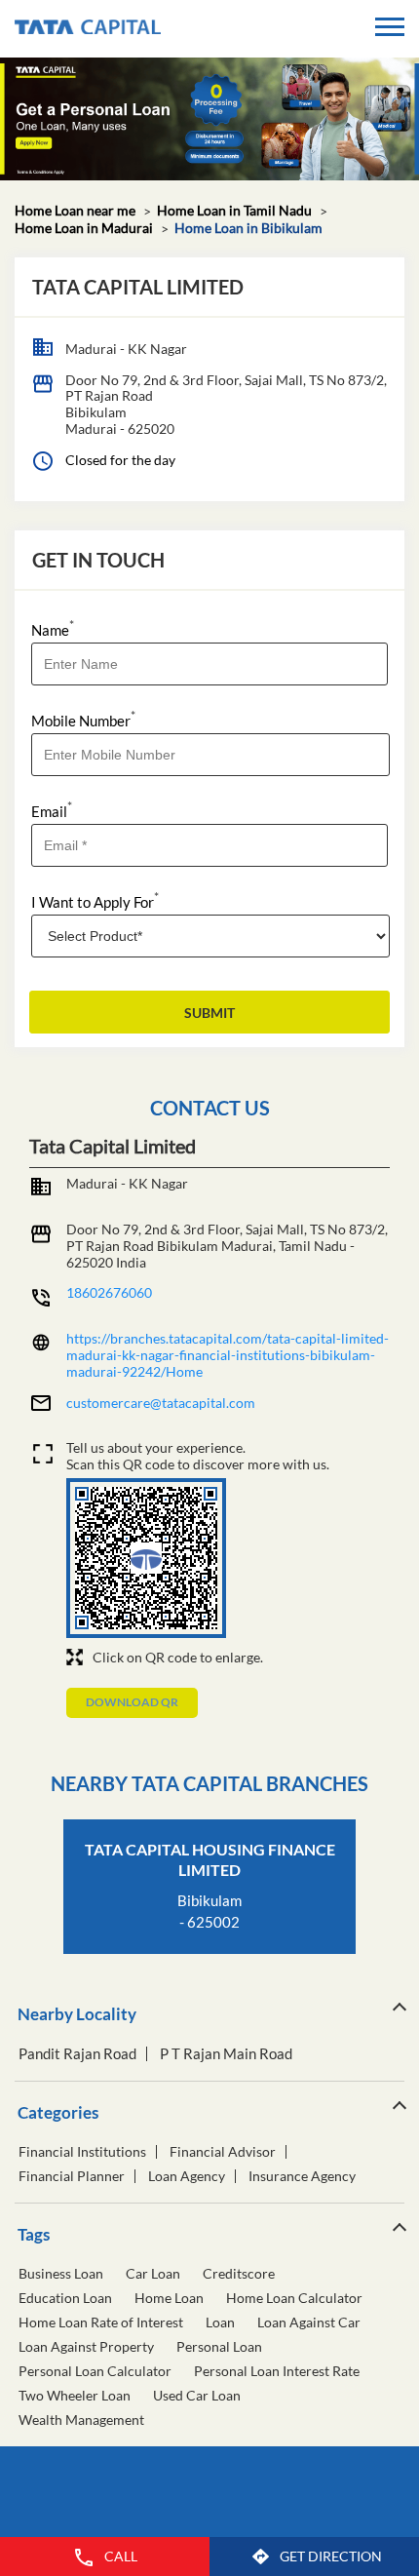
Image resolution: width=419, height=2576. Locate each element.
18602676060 (109, 1292)
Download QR (132, 1702)
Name (53, 628)
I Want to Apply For (95, 900)
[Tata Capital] (88, 29)
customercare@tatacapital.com (161, 1403)
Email (52, 810)
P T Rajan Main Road (226, 2054)
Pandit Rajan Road (77, 2054)
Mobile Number (83, 719)
